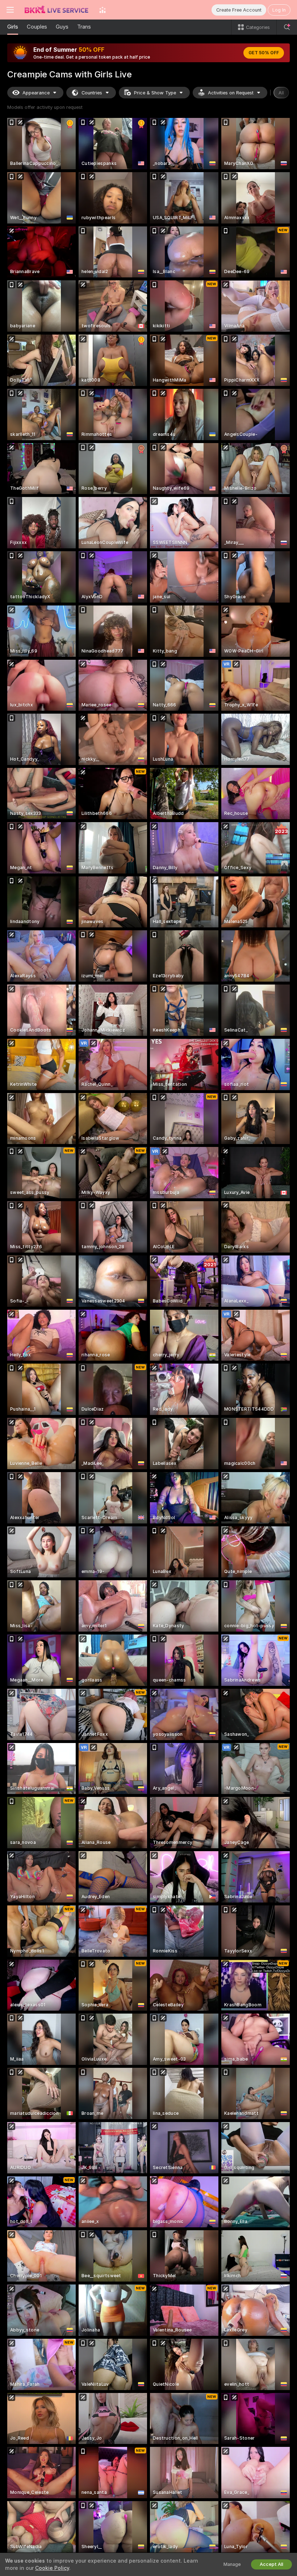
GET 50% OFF (264, 53)
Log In (279, 10)
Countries (92, 93)
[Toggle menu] (10, 10)
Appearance (36, 93)
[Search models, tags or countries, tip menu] (287, 27)
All (281, 93)
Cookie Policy (52, 2568)
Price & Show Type (155, 93)
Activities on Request (231, 93)
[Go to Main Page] (57, 10)
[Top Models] (103, 10)
